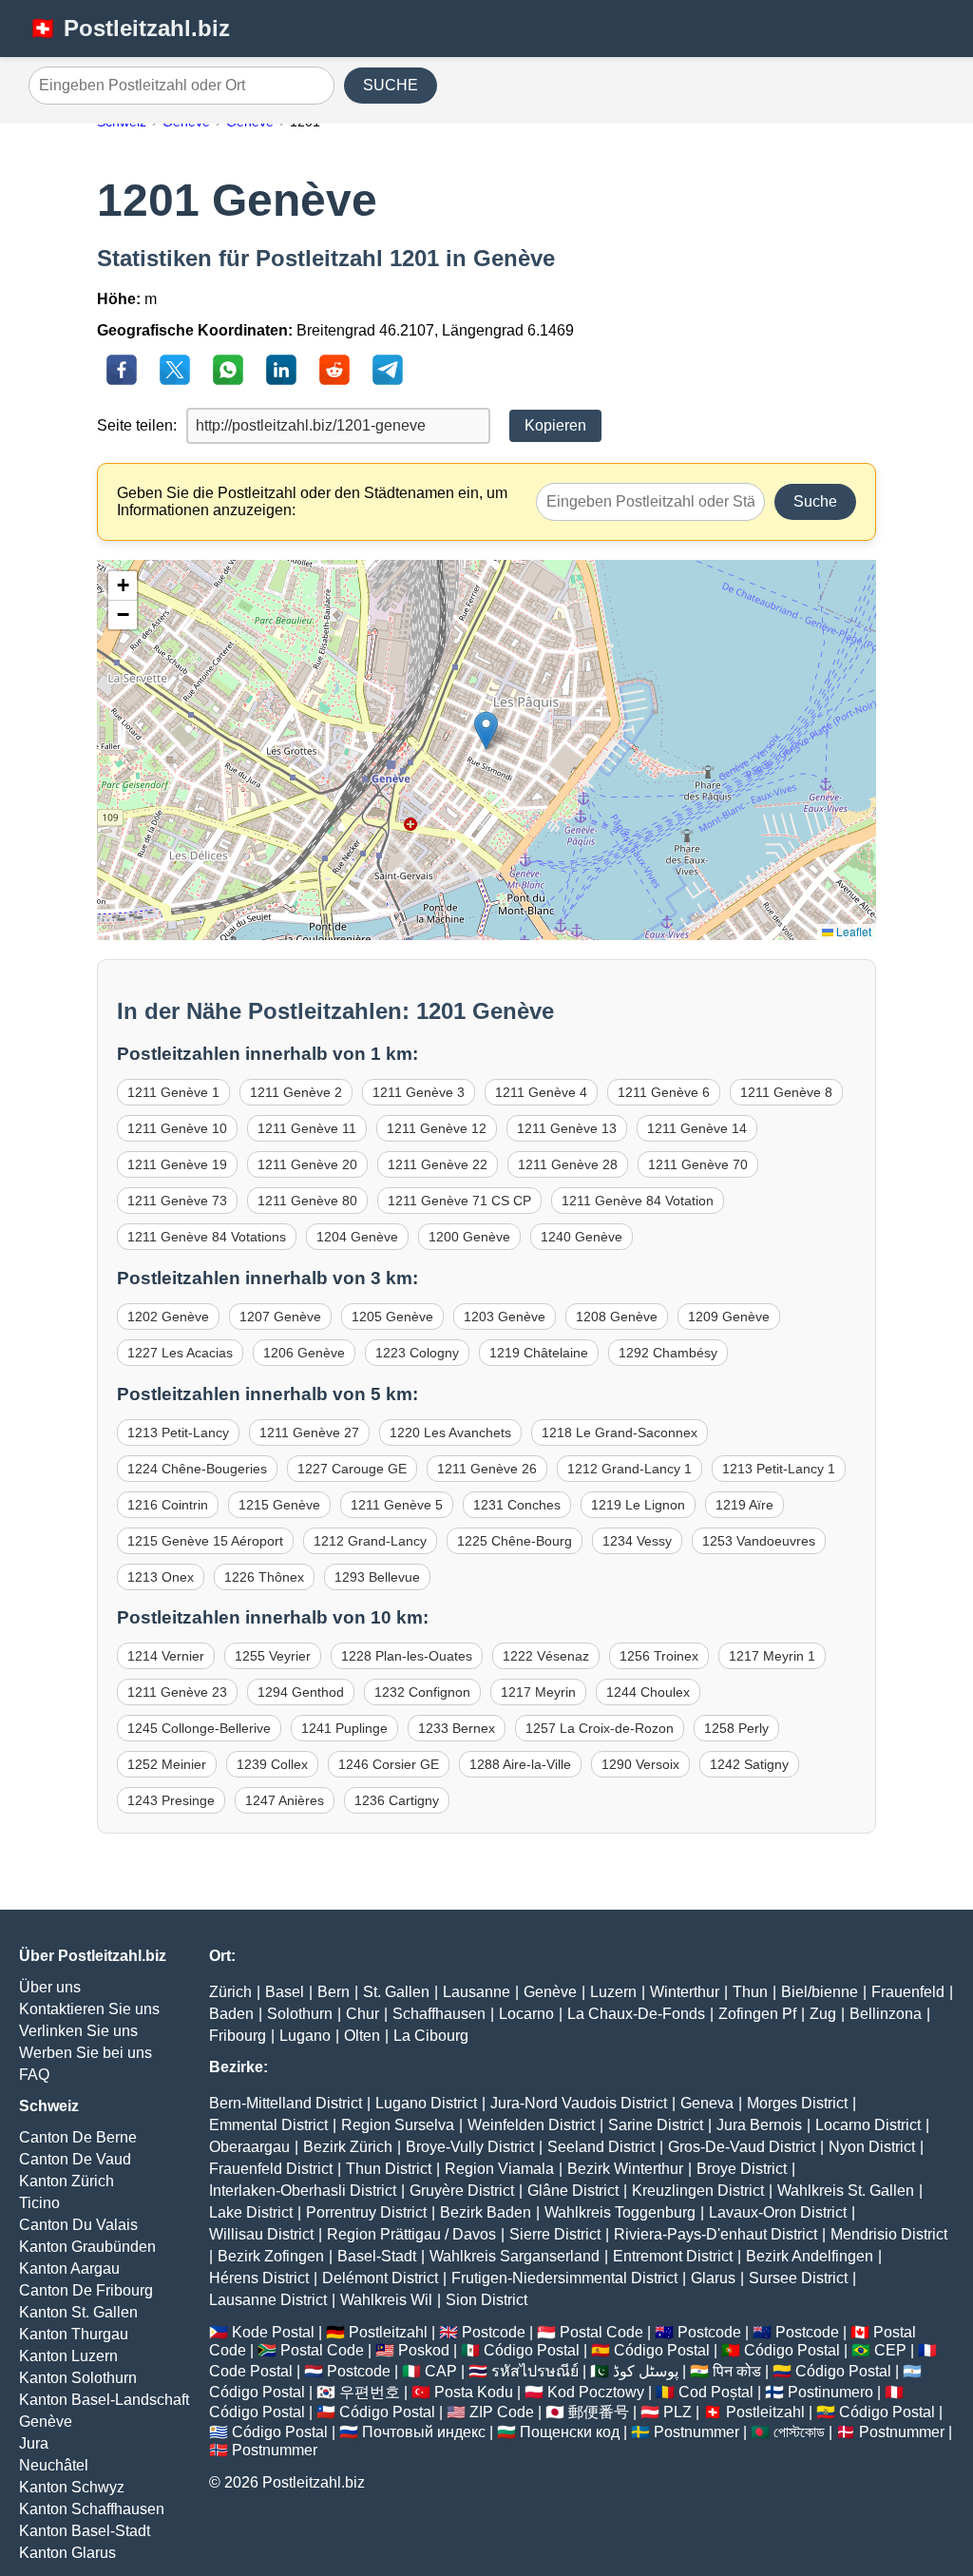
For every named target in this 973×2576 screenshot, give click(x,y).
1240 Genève (582, 1237)
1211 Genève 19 (177, 1164)
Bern (334, 1992)
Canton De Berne (78, 2137)
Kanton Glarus (67, 2553)
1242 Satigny (749, 1764)
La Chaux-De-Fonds (636, 2014)
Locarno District (868, 2125)
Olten (362, 2036)
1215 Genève (279, 1505)
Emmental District (268, 2125)
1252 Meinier (167, 1764)
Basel (285, 1992)
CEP (890, 2350)
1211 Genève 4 (541, 1092)
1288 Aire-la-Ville (520, 1764)
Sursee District (798, 2278)
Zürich (230, 1992)
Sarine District (656, 2125)
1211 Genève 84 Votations (207, 1237)
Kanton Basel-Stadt (85, 2531)
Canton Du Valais (78, 2225)
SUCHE (391, 85)
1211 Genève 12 (437, 1128)
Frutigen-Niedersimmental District (564, 2278)
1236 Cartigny (397, 1800)
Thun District (389, 2169)
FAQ (34, 2075)
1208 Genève (617, 1317)
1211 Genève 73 (177, 1201)
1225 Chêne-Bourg (515, 1541)
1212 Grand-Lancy (370, 1541)
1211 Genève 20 (307, 1164)
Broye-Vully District (470, 2147)
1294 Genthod (301, 1692)
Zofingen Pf (757, 2014)
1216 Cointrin (168, 1505)
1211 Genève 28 (568, 1164)
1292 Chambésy (668, 1353)
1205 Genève (392, 1317)
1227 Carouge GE (352, 1469)
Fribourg (238, 2036)
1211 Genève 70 (698, 1164)
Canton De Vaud (75, 2159)
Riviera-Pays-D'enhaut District (715, 2234)
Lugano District (426, 2103)
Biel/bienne (820, 1992)
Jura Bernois (759, 2125)
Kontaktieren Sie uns (89, 2009)
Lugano (305, 2036)
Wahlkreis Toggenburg (620, 2212)
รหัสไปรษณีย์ (535, 2371)
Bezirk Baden (486, 2212)
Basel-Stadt (377, 2256)
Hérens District (259, 2278)
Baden (231, 2014)
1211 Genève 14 (697, 1128)
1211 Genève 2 (296, 1092)
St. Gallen (396, 1992)
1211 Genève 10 (177, 1128)
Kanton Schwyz (72, 2487)
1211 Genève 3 (419, 1092)
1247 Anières (285, 1800)
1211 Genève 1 (173, 1092)
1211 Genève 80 (307, 1201)
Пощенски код (570, 2432)
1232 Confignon (422, 1692)
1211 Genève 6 (664, 1092)
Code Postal (251, 2371)
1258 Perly (736, 1728)
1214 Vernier (166, 1656)
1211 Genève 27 (309, 1432)
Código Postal (532, 2350)
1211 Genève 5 (397, 1505)
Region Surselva (398, 2125)
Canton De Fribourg (86, 2290)
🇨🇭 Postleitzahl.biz (129, 28)
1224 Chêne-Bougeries (197, 1469)
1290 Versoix (640, 1764)
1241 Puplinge (344, 1728)
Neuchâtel (54, 2465)
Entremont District (673, 2256)
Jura (34, 2443)
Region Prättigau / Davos (411, 2234)
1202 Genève (168, 1317)
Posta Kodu (474, 2392)
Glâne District (573, 2191)
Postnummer (696, 2432)
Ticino (39, 2203)
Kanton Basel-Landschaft (104, 2400)
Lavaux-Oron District (778, 2212)
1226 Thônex (264, 1577)
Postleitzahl (388, 2332)
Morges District (797, 2103)
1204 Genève (357, 1237)
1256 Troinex (659, 1656)
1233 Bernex (457, 1728)
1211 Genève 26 (487, 1469)
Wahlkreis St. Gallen (846, 2191)
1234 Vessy (637, 1541)
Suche (815, 501)
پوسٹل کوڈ (646, 2371)
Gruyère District (462, 2191)
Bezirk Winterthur (625, 2169)
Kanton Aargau (69, 2268)
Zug (823, 2014)
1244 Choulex (648, 1692)
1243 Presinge (171, 1800)
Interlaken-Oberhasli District (303, 2191)
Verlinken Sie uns (78, 2031)
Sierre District (555, 2234)
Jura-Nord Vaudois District (579, 2103)
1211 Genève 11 (307, 1128)
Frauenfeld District (271, 2169)
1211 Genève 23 (177, 1692)
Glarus (713, 2278)
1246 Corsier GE (389, 1764)
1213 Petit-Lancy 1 (779, 1469)
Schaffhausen (439, 2014)
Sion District (486, 2300)
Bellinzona (886, 2014)
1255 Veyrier (273, 1656)
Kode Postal (273, 2332)
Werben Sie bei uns (86, 2053)
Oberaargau (249, 2147)
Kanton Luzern (68, 2356)
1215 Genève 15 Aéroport (205, 1541)
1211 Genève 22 (438, 1164)
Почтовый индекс (424, 2432)
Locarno (526, 2014)
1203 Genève (505, 1317)
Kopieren (555, 425)
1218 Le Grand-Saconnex (620, 1432)
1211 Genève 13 (567, 1128)
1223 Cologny (417, 1353)
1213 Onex (161, 1577)
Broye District (742, 2169)
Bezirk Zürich (348, 2147)
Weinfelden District (531, 2125)
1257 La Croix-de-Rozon (600, 1728)
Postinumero (830, 2392)
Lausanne (477, 1992)
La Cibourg (431, 2036)
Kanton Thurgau (74, 2334)
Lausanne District (268, 2300)
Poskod (424, 2350)
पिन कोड (737, 2371)
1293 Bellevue (377, 1577)
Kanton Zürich (67, 2181)
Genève (46, 2422)
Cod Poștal (716, 2392)
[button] (486, 731)
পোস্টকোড (799, 2432)
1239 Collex (272, 1764)
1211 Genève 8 (786, 1092)
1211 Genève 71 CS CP (459, 1201)
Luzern (613, 1992)
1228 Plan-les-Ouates (407, 1656)
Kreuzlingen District (698, 2191)
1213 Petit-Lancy (178, 1432)
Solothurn (300, 2014)
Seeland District (601, 2147)
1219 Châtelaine (539, 1353)
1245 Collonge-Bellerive (199, 1728)
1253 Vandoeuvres (759, 1541)
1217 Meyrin (538, 1692)
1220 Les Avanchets (450, 1432)
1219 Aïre (744, 1505)
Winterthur (685, 1992)
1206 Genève (304, 1353)
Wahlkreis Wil (386, 2300)
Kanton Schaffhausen (92, 2509)
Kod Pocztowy (596, 2392)
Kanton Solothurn (78, 2378)
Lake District (251, 2212)
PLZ (677, 2412)
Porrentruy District (366, 2212)
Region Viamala (499, 2169)
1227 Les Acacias (180, 1353)
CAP (441, 2371)
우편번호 (370, 2392)
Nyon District (872, 2147)
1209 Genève (729, 1317)
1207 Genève (280, 1317)
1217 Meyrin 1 (772, 1656)
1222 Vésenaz (546, 1656)
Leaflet (852, 931)
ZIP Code (502, 2412)
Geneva (707, 2103)
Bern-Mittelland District (286, 2103)
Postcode (494, 2332)
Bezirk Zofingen (271, 2256)
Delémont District (380, 2278)
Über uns (50, 1987)
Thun (750, 1992)
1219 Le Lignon (638, 1505)
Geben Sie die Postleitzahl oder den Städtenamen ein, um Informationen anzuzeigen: (312, 501)
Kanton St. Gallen (78, 2312)
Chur (362, 2014)
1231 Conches (517, 1505)
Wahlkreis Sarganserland (515, 2256)
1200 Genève (469, 1237)
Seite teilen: (137, 425)
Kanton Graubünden (87, 2247)
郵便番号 (599, 2412)
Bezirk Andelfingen (810, 2256)
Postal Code (601, 2332)
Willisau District (261, 2234)
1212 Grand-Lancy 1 (630, 1469)
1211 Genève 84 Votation (638, 1201)
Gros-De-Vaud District (742, 2147)
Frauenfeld (908, 1992)
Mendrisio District (889, 2234)
